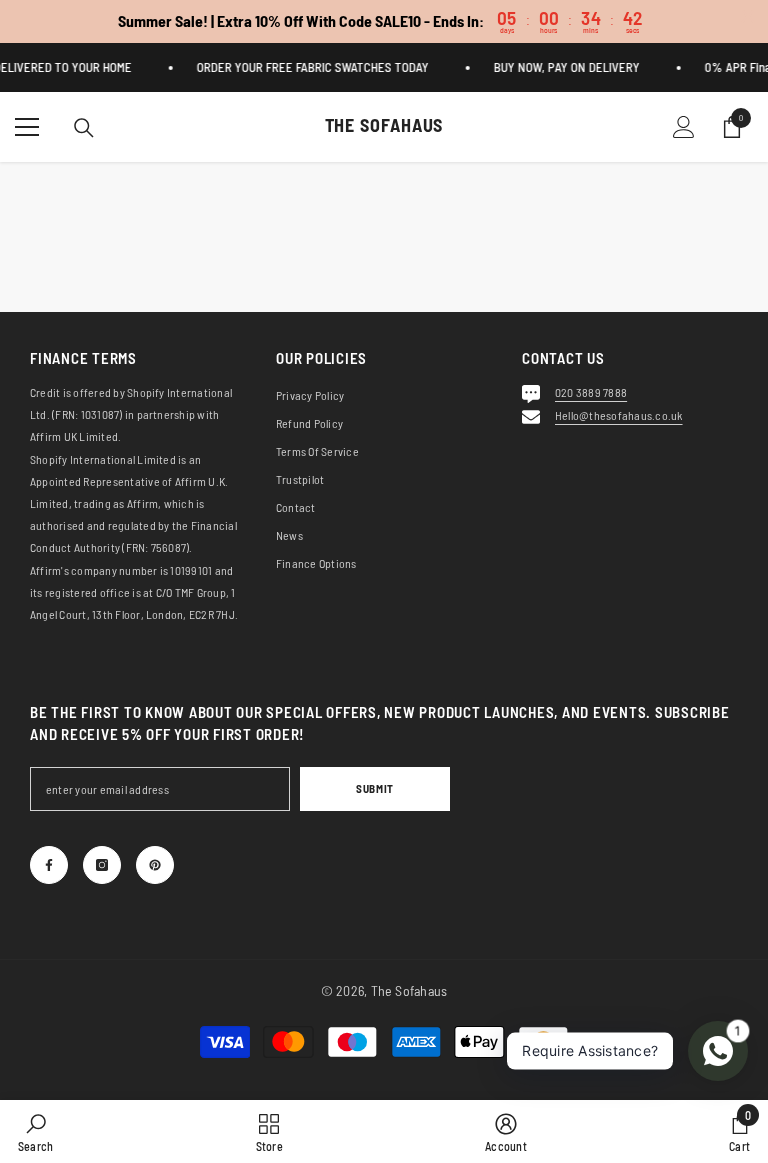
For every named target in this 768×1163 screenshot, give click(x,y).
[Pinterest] (155, 865)
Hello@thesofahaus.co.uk (619, 415)
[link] (35, 1131)
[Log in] (684, 127)
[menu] (27, 127)
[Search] (84, 128)
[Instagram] (102, 865)
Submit (374, 788)
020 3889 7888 (591, 392)
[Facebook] (49, 865)
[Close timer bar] (748, 16)
